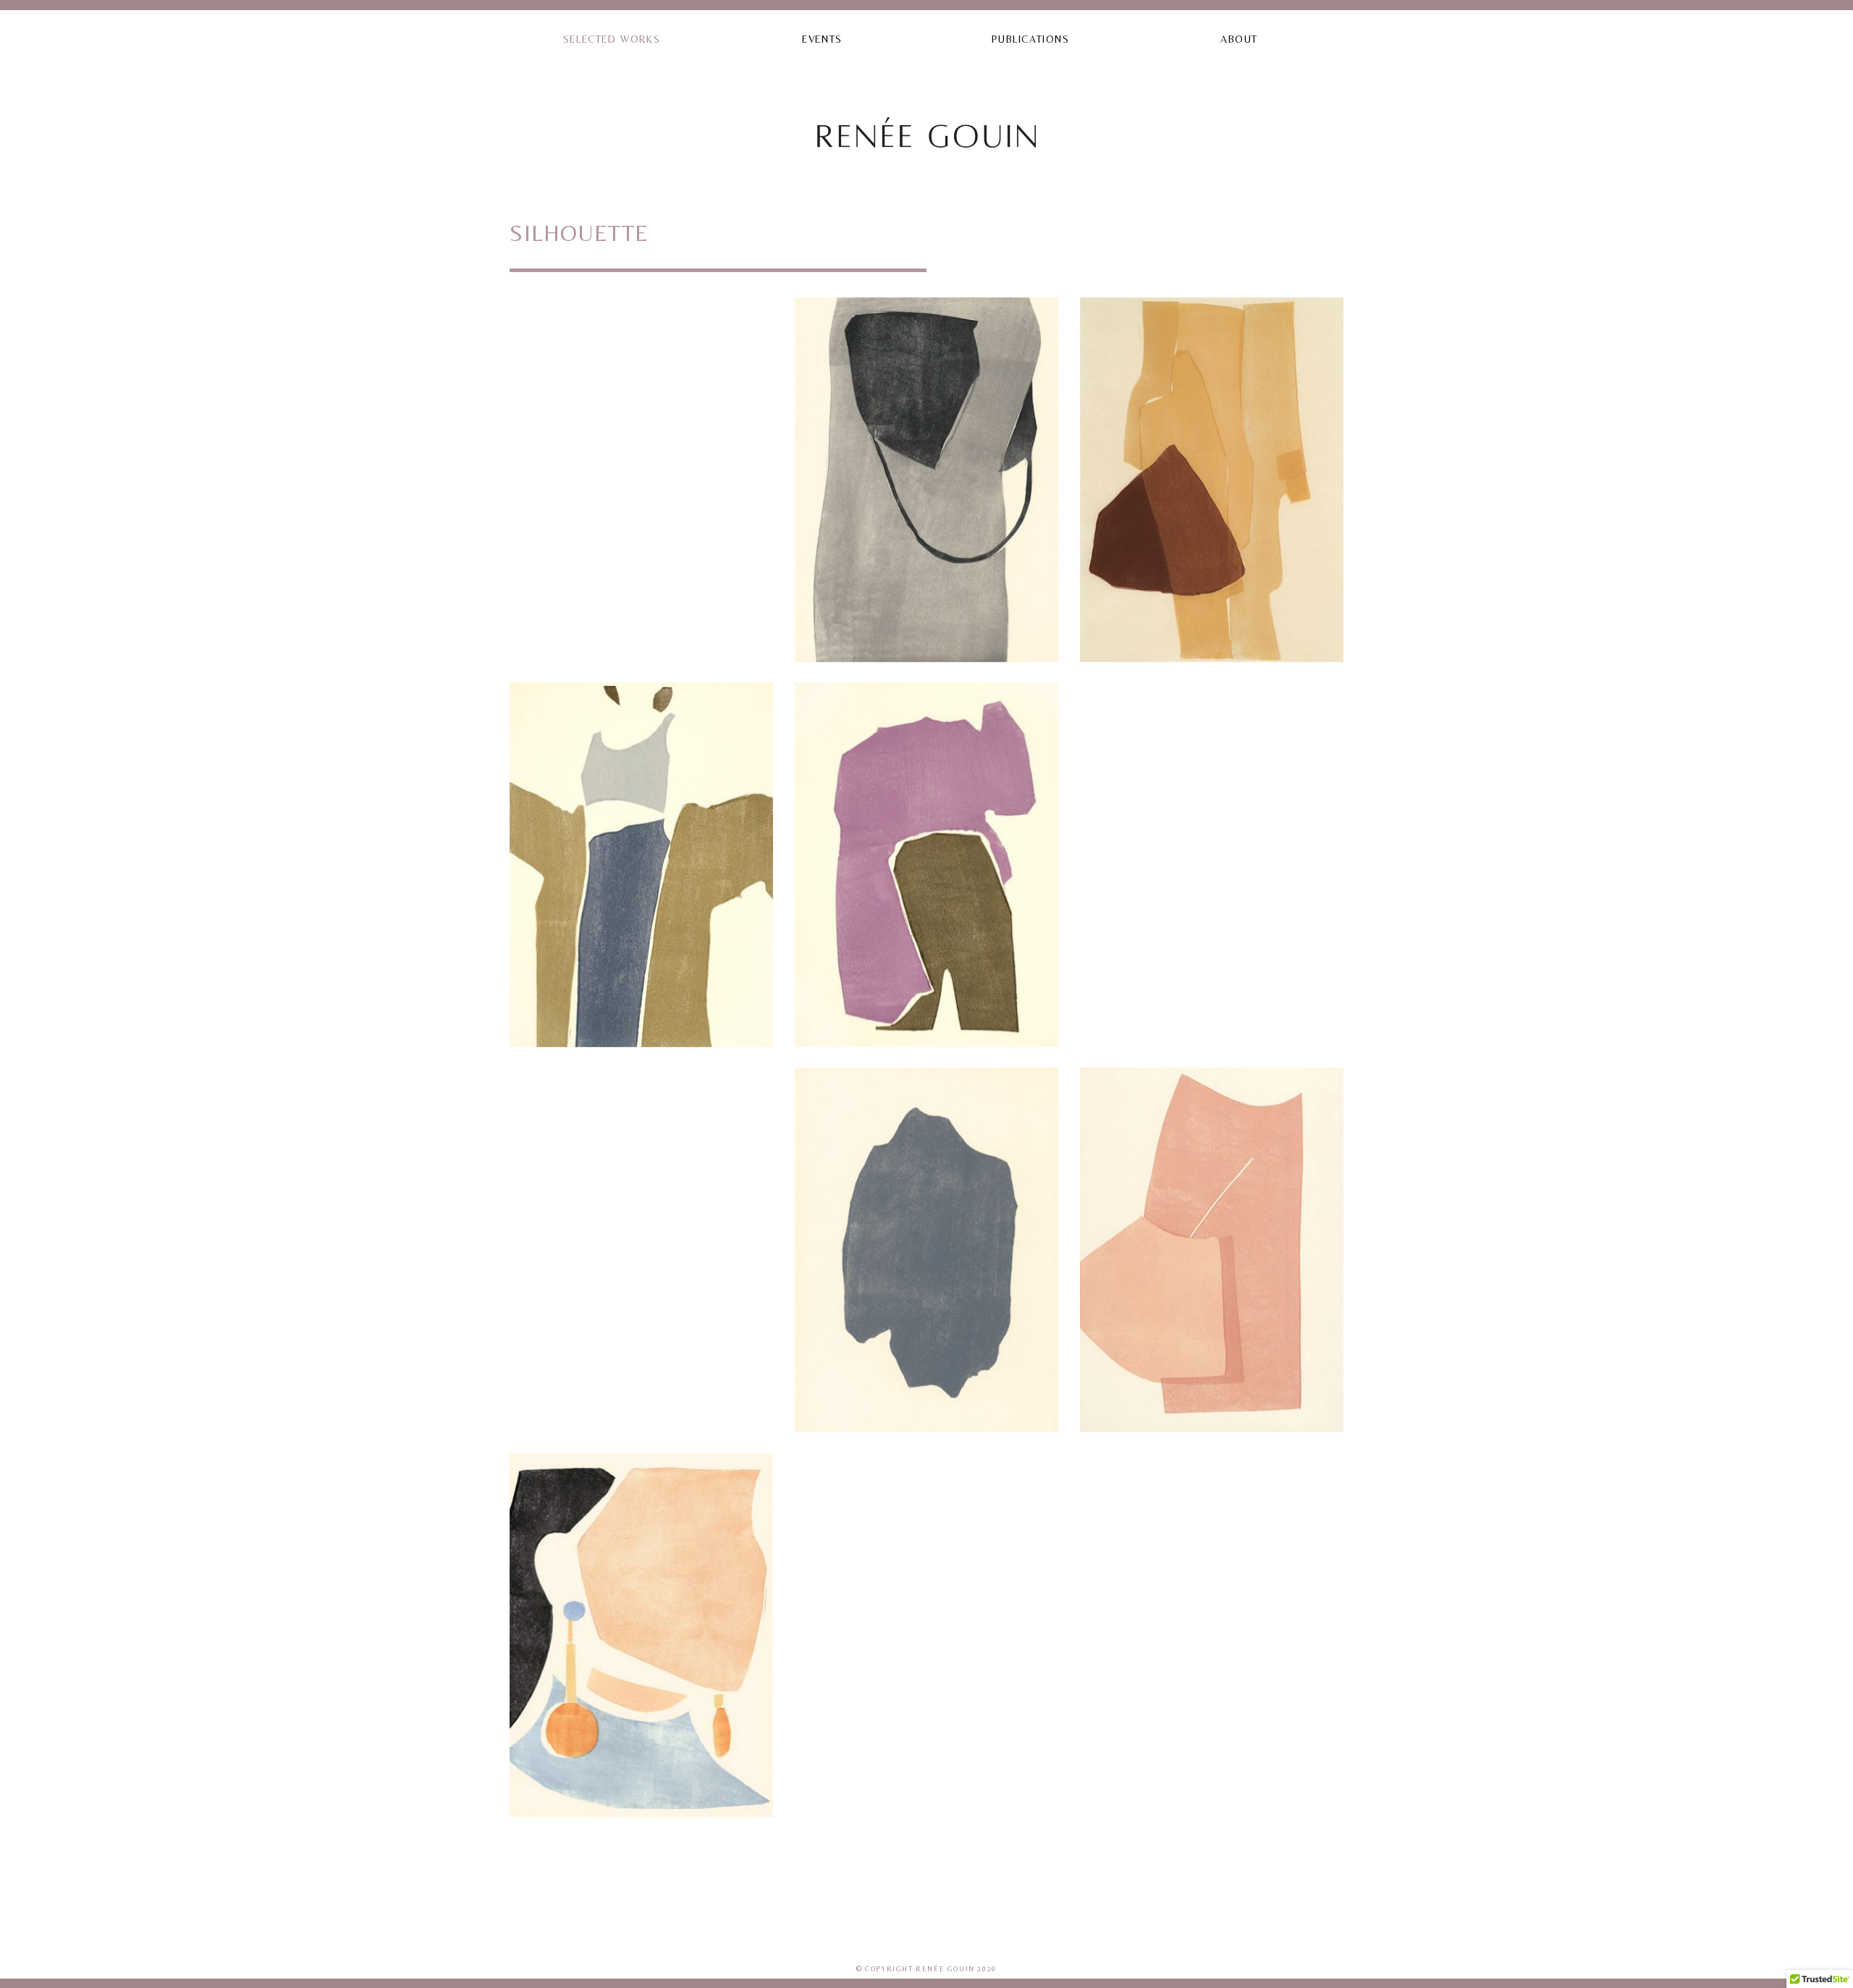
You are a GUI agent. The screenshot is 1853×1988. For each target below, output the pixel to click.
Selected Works (612, 39)
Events (822, 39)
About (1239, 39)
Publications (1030, 39)
